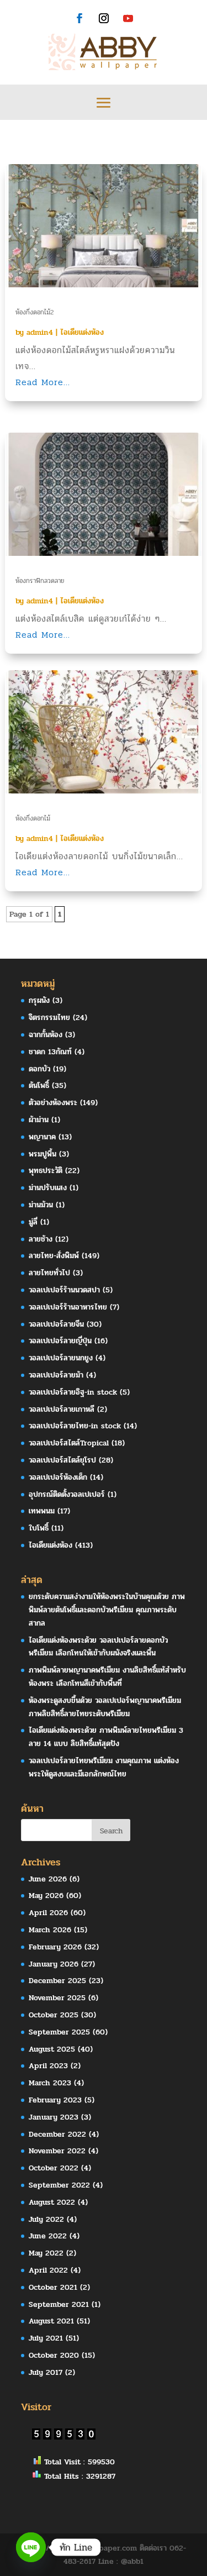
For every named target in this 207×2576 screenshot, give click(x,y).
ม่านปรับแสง (48, 1188)
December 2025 (57, 1981)
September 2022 (59, 2185)
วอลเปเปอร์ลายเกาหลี (62, 1409)
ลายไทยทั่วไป (49, 1273)
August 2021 (51, 2321)
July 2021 (46, 2338)
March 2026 (50, 1930)
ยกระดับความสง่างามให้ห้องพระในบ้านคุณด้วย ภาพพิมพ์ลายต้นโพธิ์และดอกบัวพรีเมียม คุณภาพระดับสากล (107, 1610)
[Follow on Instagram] (104, 18)
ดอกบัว (39, 1069)
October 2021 (53, 2287)
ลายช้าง (41, 1239)
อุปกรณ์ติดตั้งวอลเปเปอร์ (67, 1494)
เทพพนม (42, 1511)
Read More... (43, 382)
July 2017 (46, 2372)
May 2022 (46, 2253)
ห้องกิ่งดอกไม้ (33, 818)
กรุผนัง (39, 1000)
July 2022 (46, 2219)
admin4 (40, 332)
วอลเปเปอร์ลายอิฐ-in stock (73, 1392)
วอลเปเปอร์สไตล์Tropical (69, 1443)
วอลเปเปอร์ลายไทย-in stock (75, 1426)
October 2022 (54, 2168)
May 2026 (46, 1896)
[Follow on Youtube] (128, 18)
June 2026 (48, 1879)
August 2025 (52, 2049)
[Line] (31, 2547)
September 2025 (59, 2032)
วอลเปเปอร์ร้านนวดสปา (64, 1290)
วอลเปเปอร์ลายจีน (56, 1324)
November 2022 (57, 2151)
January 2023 (54, 2117)
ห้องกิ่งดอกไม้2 (34, 312)
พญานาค (42, 1137)
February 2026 (55, 1947)
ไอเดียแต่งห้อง (82, 332)
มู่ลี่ (33, 1222)
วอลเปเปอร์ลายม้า (56, 1375)
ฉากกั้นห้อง (46, 1035)
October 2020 (54, 2355)
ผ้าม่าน (39, 1120)
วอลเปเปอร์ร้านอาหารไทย (68, 1307)
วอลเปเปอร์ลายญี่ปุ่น (60, 1341)
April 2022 (48, 2270)
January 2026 (54, 1964)
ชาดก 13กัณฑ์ (50, 1052)
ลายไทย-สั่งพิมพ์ (54, 1256)
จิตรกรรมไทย (49, 1018)
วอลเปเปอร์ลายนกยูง (61, 1358)
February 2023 (55, 2100)
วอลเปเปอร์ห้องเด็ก (58, 1477)
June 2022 (48, 2236)
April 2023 (48, 2066)
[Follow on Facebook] (79, 18)
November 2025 (57, 1998)
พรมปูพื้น (43, 1154)
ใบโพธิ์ (39, 1528)
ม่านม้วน (41, 1205)
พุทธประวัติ (46, 1171)
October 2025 (54, 2015)
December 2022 (57, 2134)
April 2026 (48, 1913)
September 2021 (59, 2304)
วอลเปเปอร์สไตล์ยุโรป (62, 1460)
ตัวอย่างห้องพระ (53, 1103)
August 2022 (52, 2202)
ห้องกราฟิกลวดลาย (40, 581)
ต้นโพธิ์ (39, 1085)
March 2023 (50, 2083)
